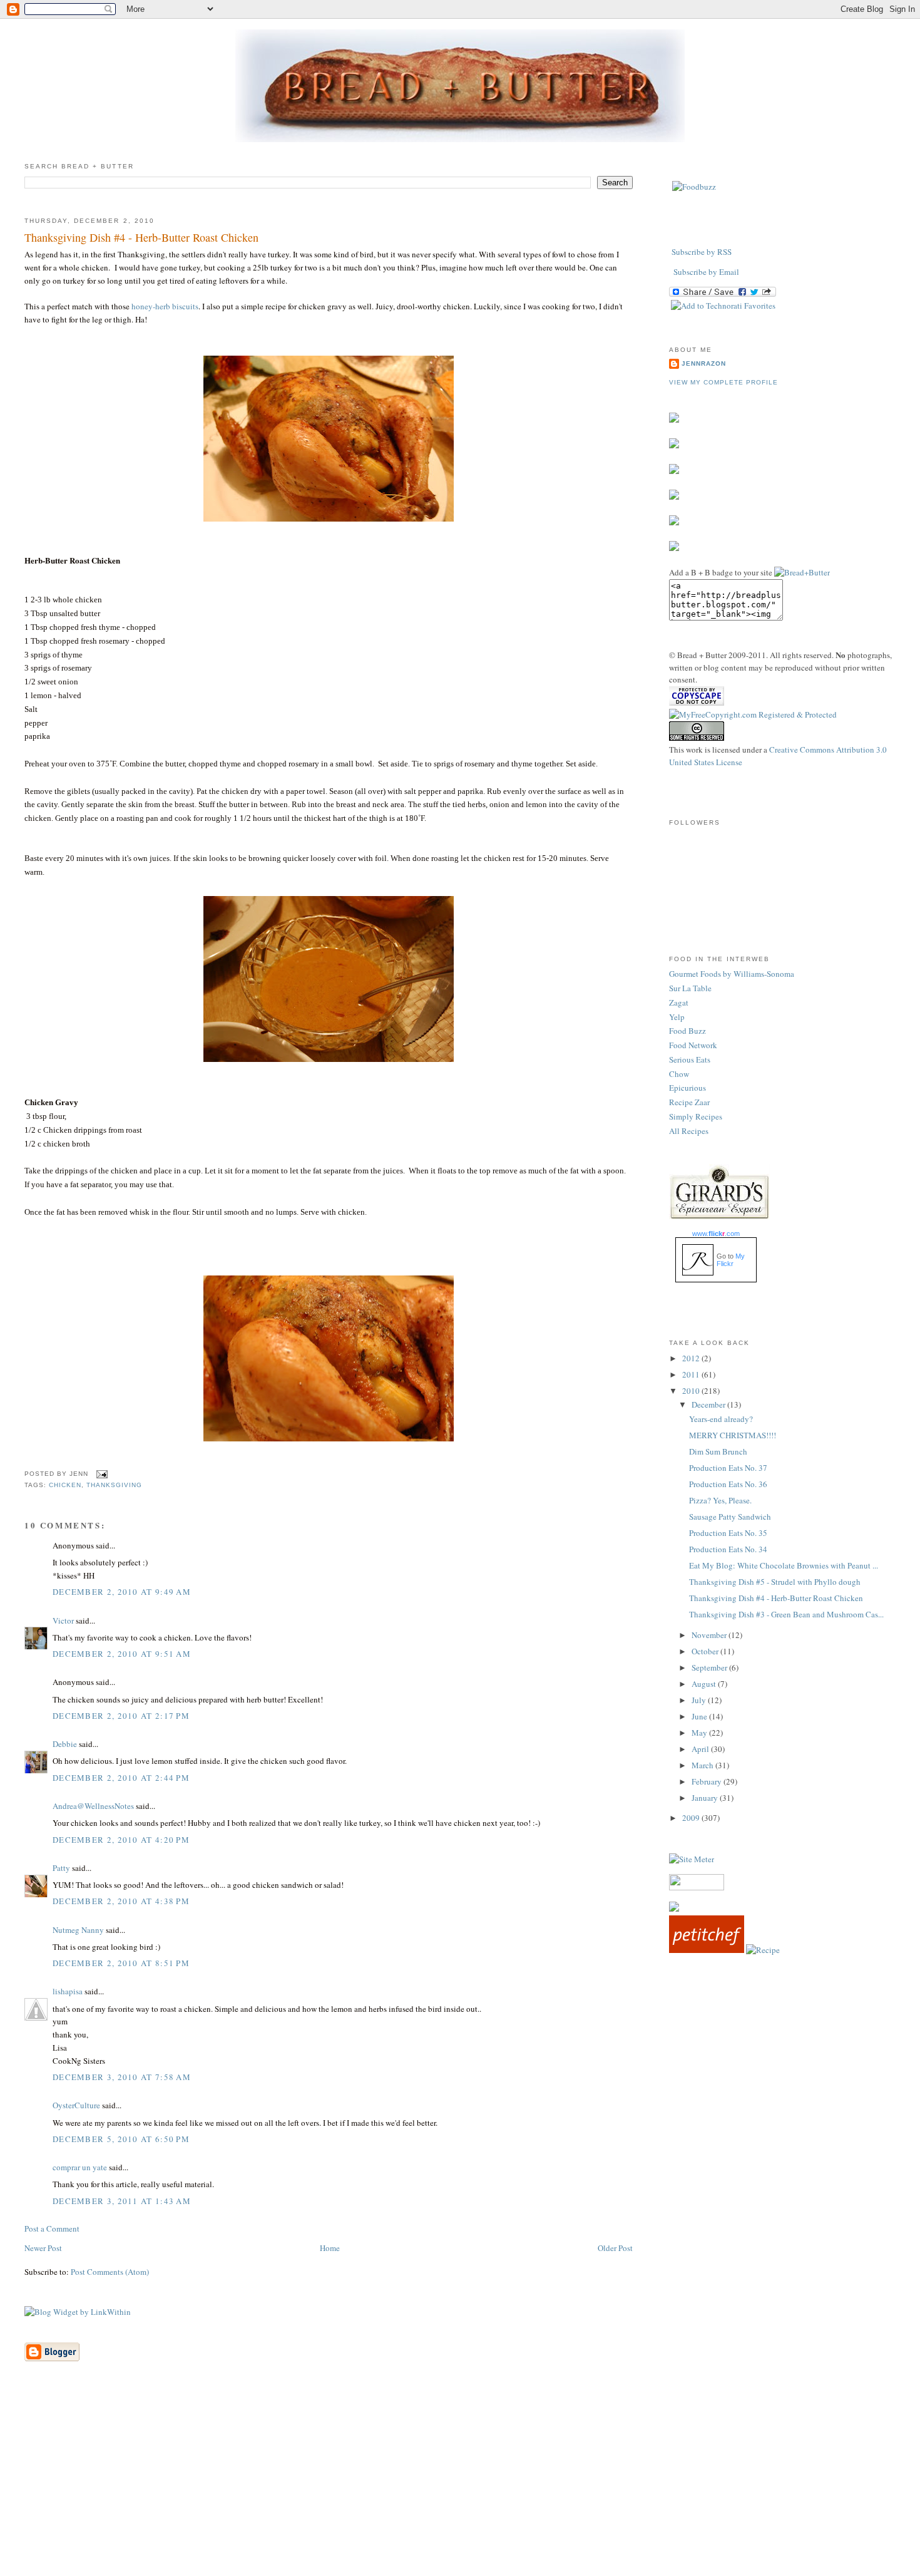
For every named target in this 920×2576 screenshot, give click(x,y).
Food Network (693, 1045)
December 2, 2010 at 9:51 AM (122, 1654)
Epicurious (687, 1088)
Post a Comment (52, 2228)
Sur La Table (690, 988)
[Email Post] (100, 1474)
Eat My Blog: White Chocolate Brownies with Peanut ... (784, 1565)
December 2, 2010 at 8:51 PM (121, 1963)
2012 (692, 1358)
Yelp (677, 1017)
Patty (61, 1868)
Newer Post (43, 2248)
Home (330, 2248)
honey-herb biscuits (165, 306)
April (701, 1749)
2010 (692, 1391)
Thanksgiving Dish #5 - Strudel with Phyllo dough (775, 1582)
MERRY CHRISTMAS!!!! (733, 1435)
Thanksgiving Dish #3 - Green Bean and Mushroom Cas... (786, 1614)
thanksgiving (114, 1485)
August (705, 1684)
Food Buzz (687, 1031)
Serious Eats (690, 1059)
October (706, 1651)
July (700, 1700)
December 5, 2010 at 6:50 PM (121, 2139)
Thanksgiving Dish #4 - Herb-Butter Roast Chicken (141, 237)
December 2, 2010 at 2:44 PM (121, 1778)
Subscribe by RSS (702, 252)
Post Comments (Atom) (110, 2272)
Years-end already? (721, 1419)
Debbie (65, 1744)
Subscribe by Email (706, 272)
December (709, 1404)
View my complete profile (723, 382)
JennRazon (704, 363)
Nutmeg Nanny (78, 1930)
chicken (65, 1485)
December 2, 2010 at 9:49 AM (122, 1592)
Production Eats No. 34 (728, 1549)
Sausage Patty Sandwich (730, 1517)
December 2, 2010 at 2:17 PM (121, 1716)
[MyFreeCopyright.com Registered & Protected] (753, 714)
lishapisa (68, 1991)
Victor (63, 1620)
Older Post (615, 2248)
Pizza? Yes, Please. (720, 1500)
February (708, 1781)
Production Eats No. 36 (728, 1484)
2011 (692, 1374)
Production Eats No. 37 (728, 1468)
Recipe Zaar (689, 1102)
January (706, 1798)
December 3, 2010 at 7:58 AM (122, 2077)
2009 (692, 1818)
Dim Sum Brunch (718, 1451)
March (703, 1765)
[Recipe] (763, 1950)
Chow (679, 1074)
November (710, 1635)
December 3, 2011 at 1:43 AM (122, 2201)
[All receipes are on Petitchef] (707, 1950)
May (700, 1733)
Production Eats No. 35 (728, 1533)
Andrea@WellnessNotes (93, 1806)
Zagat (679, 1002)
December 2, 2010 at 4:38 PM (121, 1901)
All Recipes (689, 1131)
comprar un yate (80, 2167)
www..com (716, 1234)
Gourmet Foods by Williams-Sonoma (732, 974)
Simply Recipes (696, 1116)
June (700, 1716)
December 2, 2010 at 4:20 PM (121, 1840)
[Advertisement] (460, 2488)
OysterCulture (76, 2105)
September (710, 1667)
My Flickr (731, 1260)
